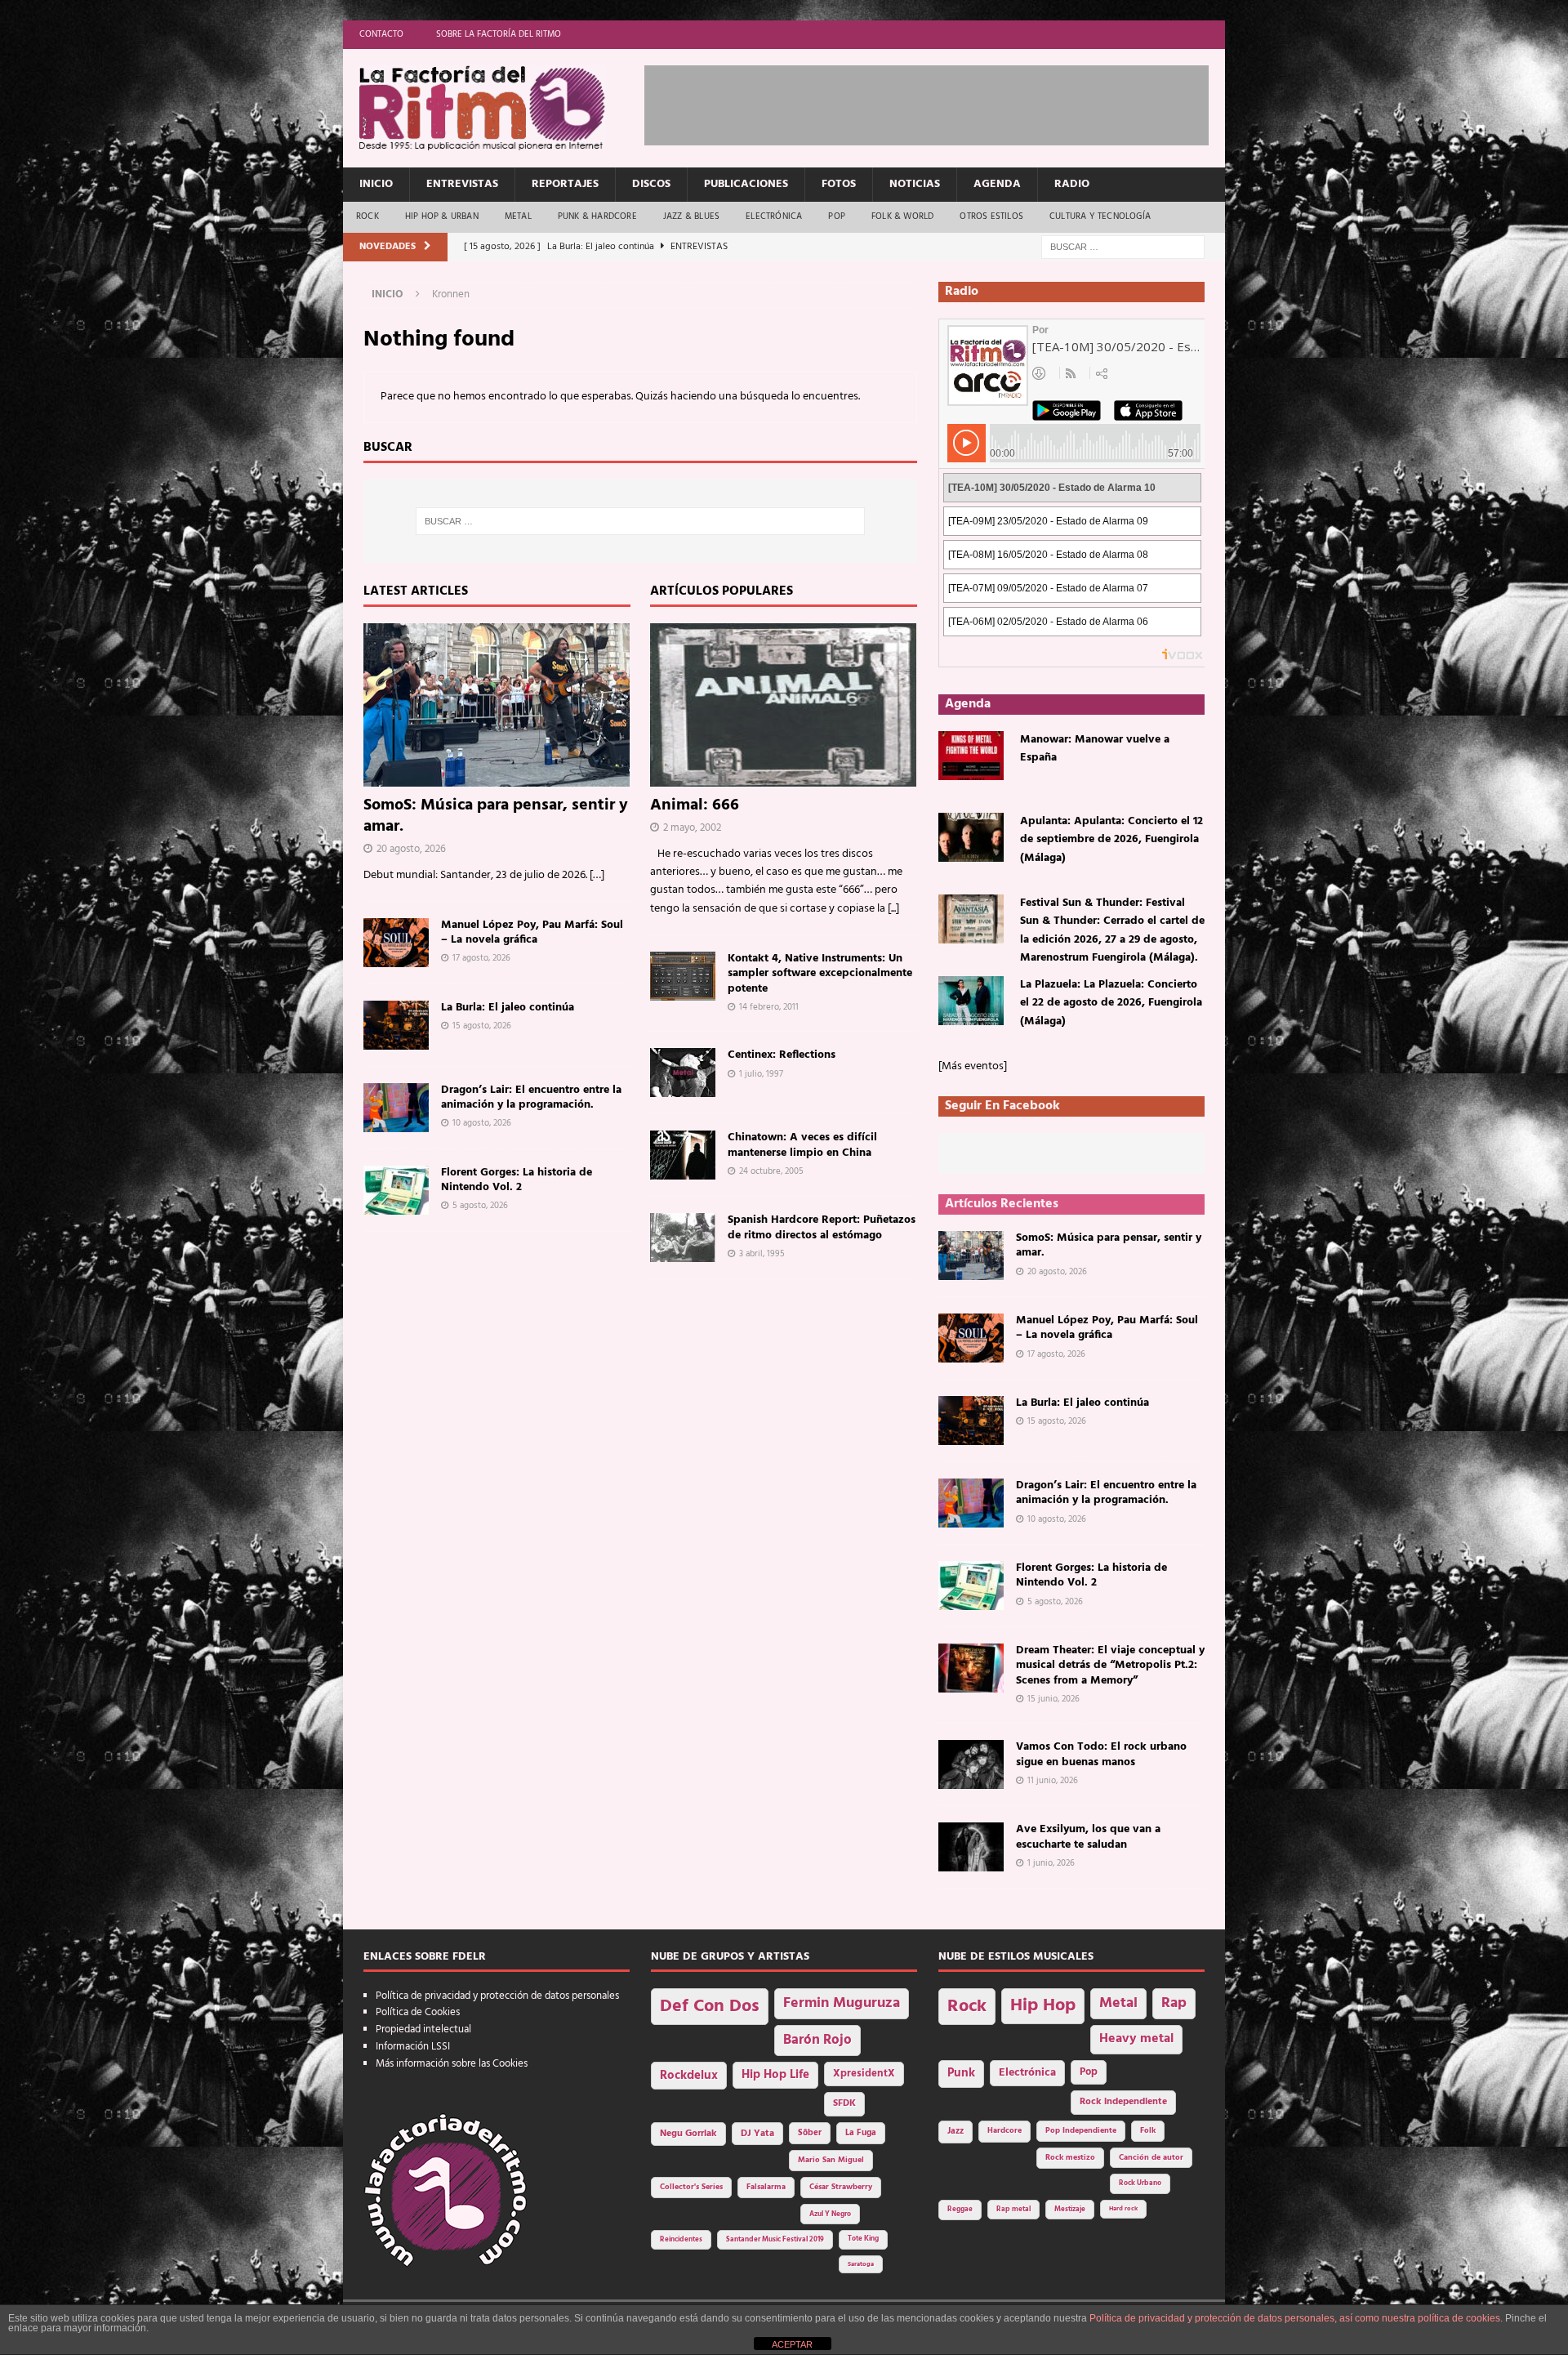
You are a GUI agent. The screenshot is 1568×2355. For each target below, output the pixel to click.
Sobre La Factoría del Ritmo (499, 34)
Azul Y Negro (830, 2214)
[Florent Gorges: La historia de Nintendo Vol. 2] (396, 1190)
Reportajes (565, 184)
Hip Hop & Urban (442, 216)
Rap (1174, 2003)
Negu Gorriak (688, 2134)
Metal (518, 216)
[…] (597, 875)
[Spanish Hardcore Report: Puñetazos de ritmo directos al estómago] (683, 1238)
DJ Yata (757, 2134)
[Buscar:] (1123, 247)
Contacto (381, 34)
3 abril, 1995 (762, 1254)
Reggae (960, 2209)
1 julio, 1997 (761, 1074)
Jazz (955, 2131)
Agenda (997, 184)
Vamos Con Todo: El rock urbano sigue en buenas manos (1101, 1754)
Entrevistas (462, 184)
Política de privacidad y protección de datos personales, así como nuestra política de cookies (1295, 2318)
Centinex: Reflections (782, 1055)
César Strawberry (841, 2187)
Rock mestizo (1070, 2158)
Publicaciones (746, 184)
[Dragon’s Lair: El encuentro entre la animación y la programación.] (396, 1108)
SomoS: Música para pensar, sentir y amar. (496, 816)
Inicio (376, 184)
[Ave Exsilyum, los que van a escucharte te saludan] (971, 1847)
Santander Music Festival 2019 (775, 2240)
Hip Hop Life (775, 2075)
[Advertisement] (942, 102)
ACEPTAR (792, 2344)
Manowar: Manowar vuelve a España (1095, 749)
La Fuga (861, 2133)
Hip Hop (1043, 2006)
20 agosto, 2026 (411, 849)
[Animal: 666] (784, 705)
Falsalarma (766, 2187)
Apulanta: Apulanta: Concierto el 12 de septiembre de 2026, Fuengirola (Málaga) (1111, 840)
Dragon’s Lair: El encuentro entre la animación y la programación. (531, 1097)
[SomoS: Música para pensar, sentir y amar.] (497, 705)
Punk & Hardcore (597, 216)
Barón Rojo (817, 2040)
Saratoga (861, 2264)
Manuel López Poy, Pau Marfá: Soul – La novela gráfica (532, 932)
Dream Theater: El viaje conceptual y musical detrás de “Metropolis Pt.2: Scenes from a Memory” (1110, 1665)
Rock (367, 216)
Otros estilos (991, 216)
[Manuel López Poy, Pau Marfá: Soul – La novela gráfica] (396, 943)
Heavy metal (1136, 2039)
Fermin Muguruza (842, 2003)
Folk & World (902, 216)
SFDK (844, 2103)
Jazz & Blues (691, 216)
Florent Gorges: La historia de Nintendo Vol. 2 (517, 1180)
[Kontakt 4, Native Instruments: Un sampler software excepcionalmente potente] (683, 976)
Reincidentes (681, 2240)
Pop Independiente (1081, 2131)
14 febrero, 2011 (769, 1007)
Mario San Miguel (831, 2160)
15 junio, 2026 (1053, 1699)
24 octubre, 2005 (771, 1171)
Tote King (863, 2239)
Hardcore (1004, 2131)
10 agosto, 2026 (482, 1123)
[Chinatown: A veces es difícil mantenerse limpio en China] (683, 1155)
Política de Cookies (418, 2012)
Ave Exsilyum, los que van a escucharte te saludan (1088, 1837)
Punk (961, 2073)
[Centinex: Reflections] (683, 1073)
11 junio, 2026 (1053, 1781)
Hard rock (1123, 2209)
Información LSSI (413, 2047)
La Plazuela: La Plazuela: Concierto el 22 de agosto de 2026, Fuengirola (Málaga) (1111, 1003)
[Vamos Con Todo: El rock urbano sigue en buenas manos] (971, 1764)
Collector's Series (691, 2187)
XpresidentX (864, 2074)
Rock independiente (1123, 2102)
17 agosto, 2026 (481, 958)
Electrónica (774, 216)
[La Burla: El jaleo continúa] (396, 1025)
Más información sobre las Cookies (452, 2064)
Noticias (915, 184)
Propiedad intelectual (423, 2029)
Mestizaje (1070, 2210)
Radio (1072, 184)
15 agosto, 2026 (482, 1026)
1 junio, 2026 (1051, 1863)
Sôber (810, 2133)
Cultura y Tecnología (1100, 216)
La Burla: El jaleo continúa (508, 1008)
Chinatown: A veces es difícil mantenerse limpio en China (802, 1145)
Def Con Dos (710, 2007)
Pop (837, 216)
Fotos (839, 184)
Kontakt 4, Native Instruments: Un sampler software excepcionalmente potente (820, 973)
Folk (1148, 2131)
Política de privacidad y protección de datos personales (497, 1996)
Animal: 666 (695, 805)
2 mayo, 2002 (692, 828)
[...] (893, 909)
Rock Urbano (1140, 2183)
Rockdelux (689, 2076)
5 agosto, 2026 (480, 1206)
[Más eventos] (973, 1066)
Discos (651, 184)
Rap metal (1013, 2209)
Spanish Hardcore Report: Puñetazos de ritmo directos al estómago (822, 1227)
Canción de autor (1151, 2158)
